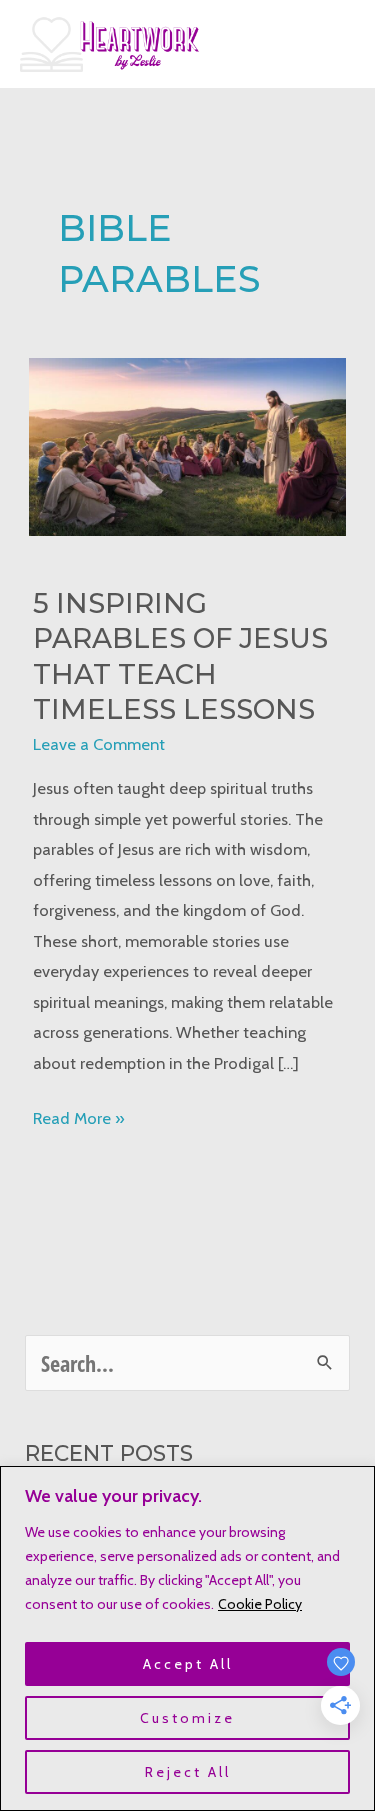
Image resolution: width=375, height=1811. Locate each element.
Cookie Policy (260, 1604)
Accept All (188, 1664)
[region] (187, 1638)
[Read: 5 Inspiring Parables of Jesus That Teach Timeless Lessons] (187, 445)
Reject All (188, 1772)
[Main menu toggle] (332, 44)
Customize (187, 1718)
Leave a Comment (99, 744)
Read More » (79, 1120)
